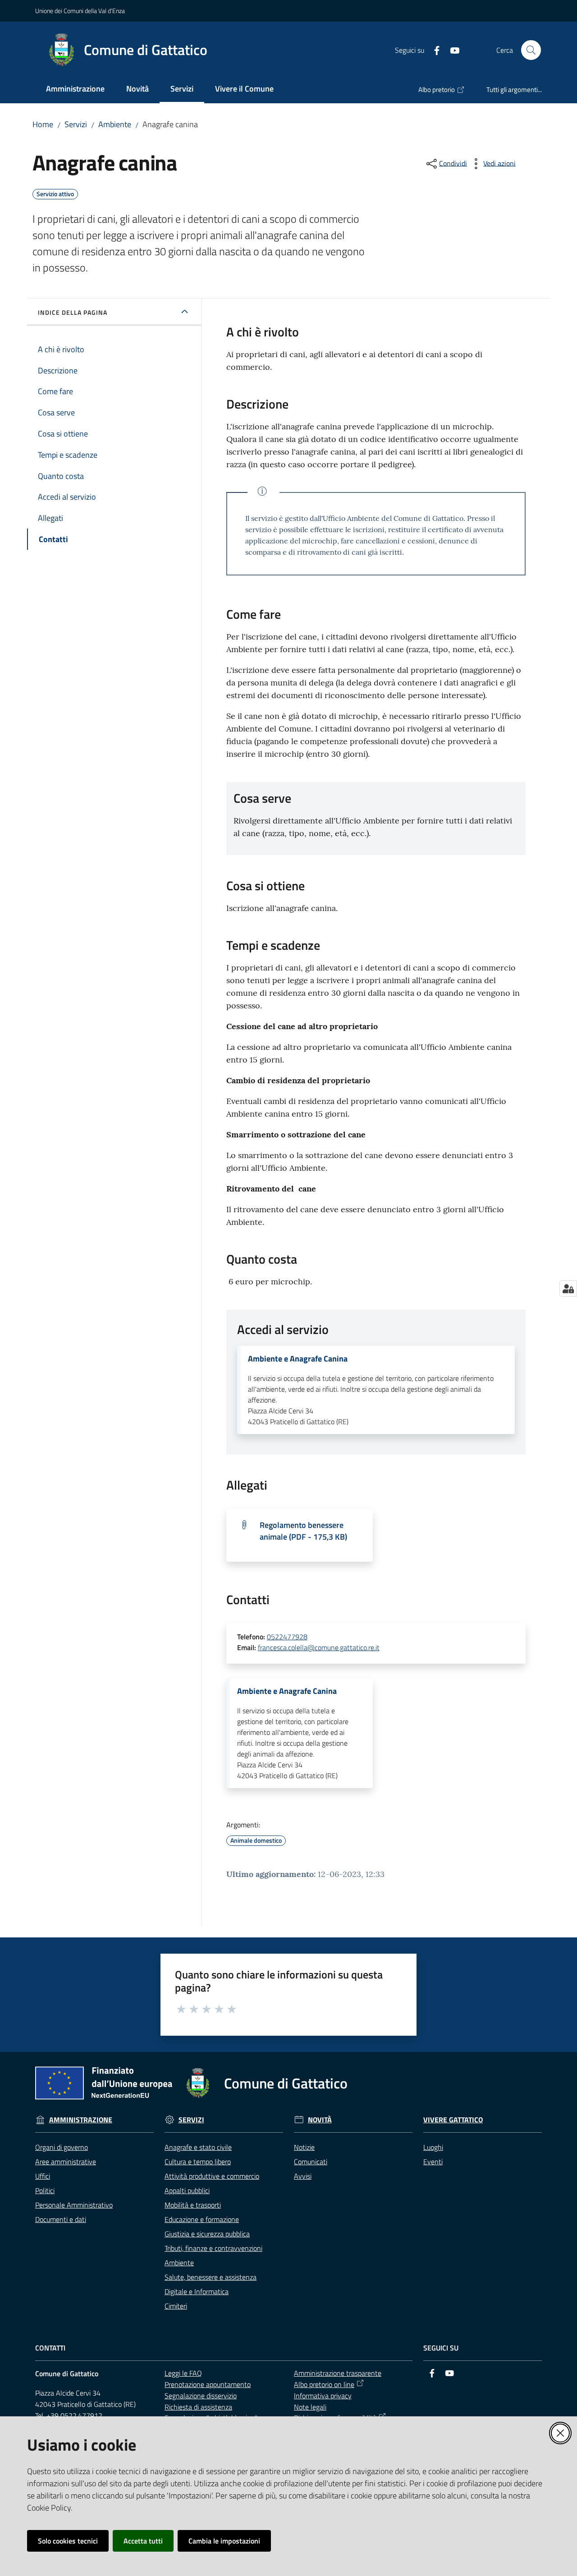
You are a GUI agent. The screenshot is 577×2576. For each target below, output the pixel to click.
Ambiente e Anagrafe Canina (298, 1359)
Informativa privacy (323, 2396)
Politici (45, 2190)
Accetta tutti (143, 2541)
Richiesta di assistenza (198, 2407)
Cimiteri (176, 2306)
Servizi (76, 124)
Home (43, 124)
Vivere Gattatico (453, 2120)
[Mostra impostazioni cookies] (568, 1288)
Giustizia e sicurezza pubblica (207, 2234)
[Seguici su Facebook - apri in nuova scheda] (433, 50)
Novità (320, 2120)
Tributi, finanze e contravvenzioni (213, 2248)
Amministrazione (81, 2120)
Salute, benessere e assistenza (211, 2277)
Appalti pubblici (187, 2190)
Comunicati (311, 2162)
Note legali (310, 2407)
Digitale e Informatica (197, 2291)
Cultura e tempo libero (198, 2162)
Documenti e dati (61, 2219)
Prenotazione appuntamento (208, 2384)
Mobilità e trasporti (193, 2205)
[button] (531, 50)
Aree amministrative (66, 2162)
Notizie (304, 2147)
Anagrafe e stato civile (198, 2147)
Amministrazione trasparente (338, 2373)
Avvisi (303, 2176)
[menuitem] (75, 90)
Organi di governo (62, 2147)
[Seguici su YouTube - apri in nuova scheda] (451, 50)
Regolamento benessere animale (303, 1531)
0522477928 (287, 1637)
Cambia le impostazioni (224, 2541)
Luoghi (433, 2147)
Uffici (43, 2176)
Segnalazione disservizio (201, 2396)
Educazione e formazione (202, 2219)
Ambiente (115, 124)
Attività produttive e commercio (212, 2176)
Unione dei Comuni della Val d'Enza (80, 11)
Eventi (433, 2162)
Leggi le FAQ (183, 2373)
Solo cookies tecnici (68, 2541)
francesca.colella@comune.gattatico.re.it (319, 1647)
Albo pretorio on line (324, 2384)
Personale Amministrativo (74, 2205)
